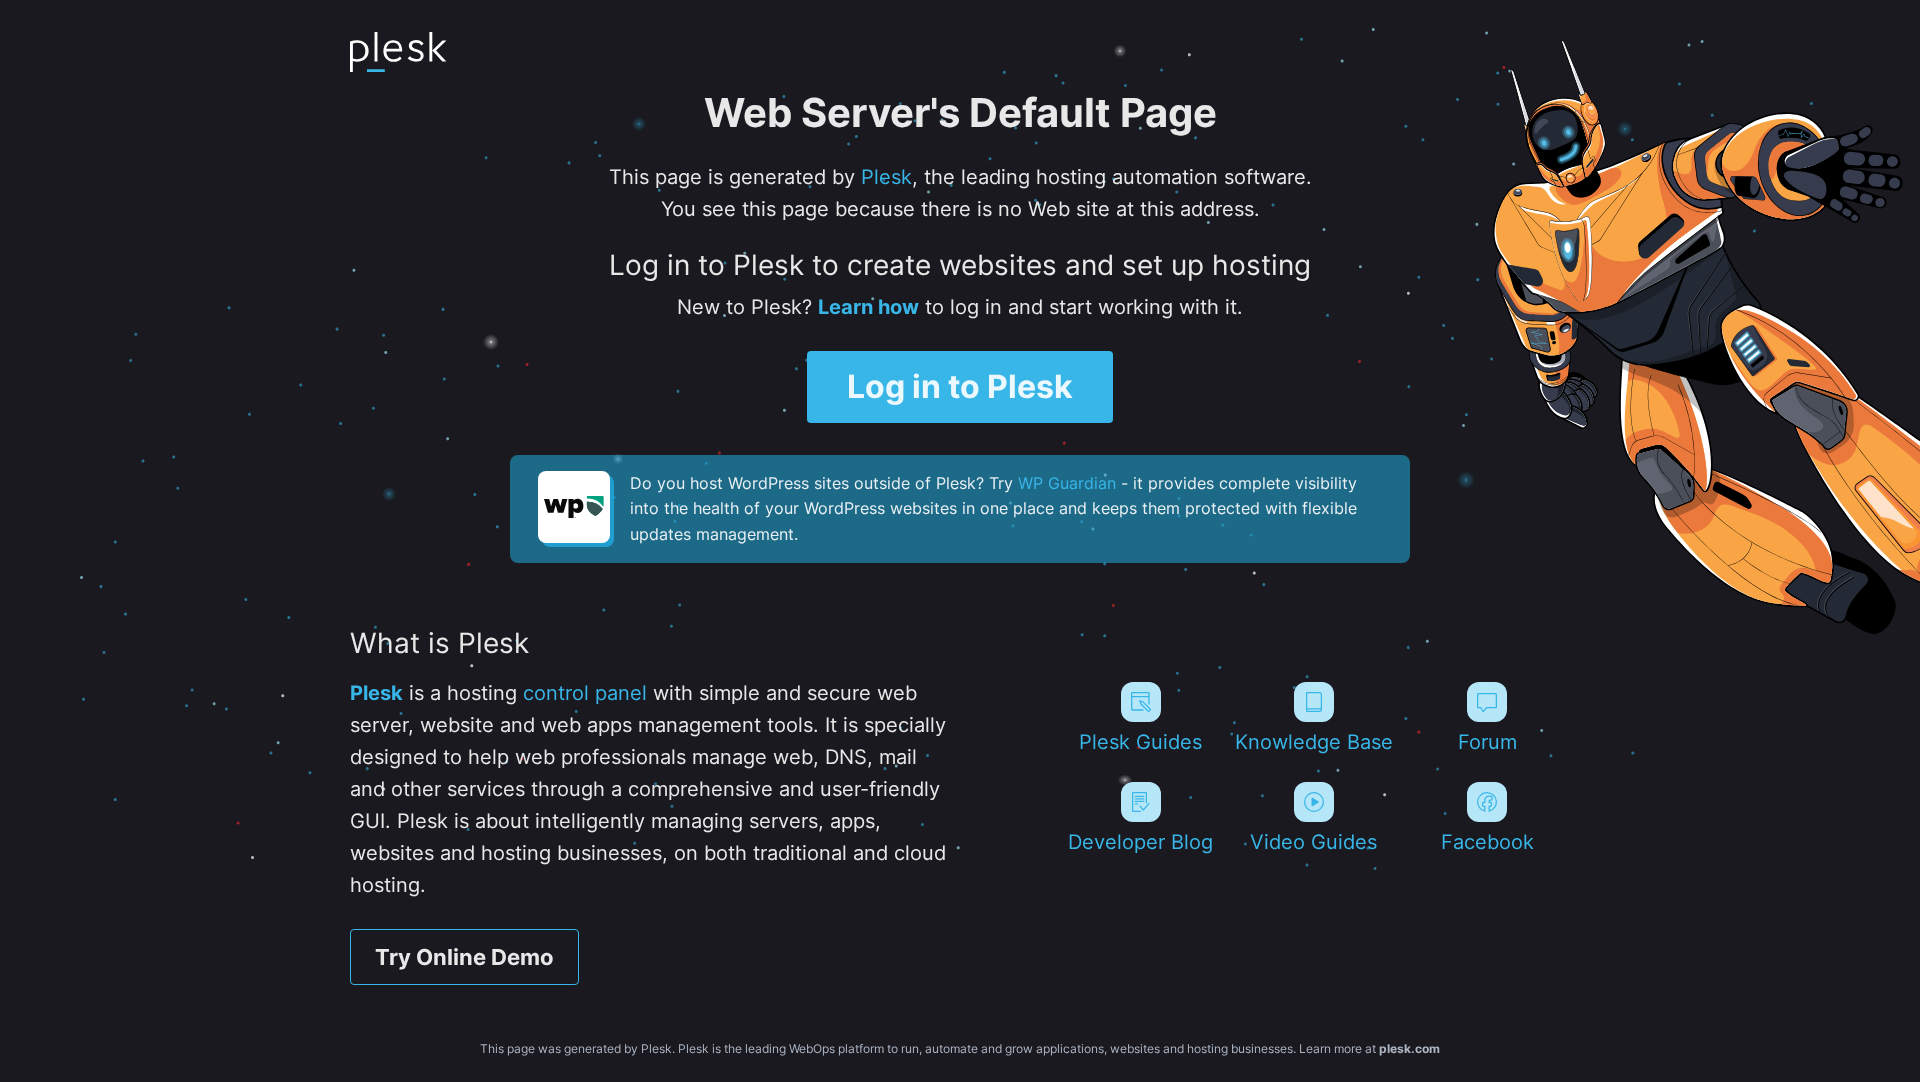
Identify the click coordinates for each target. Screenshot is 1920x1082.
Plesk (886, 177)
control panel (585, 693)
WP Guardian (1067, 483)
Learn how (868, 307)
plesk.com (1409, 1048)
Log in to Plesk (960, 386)
